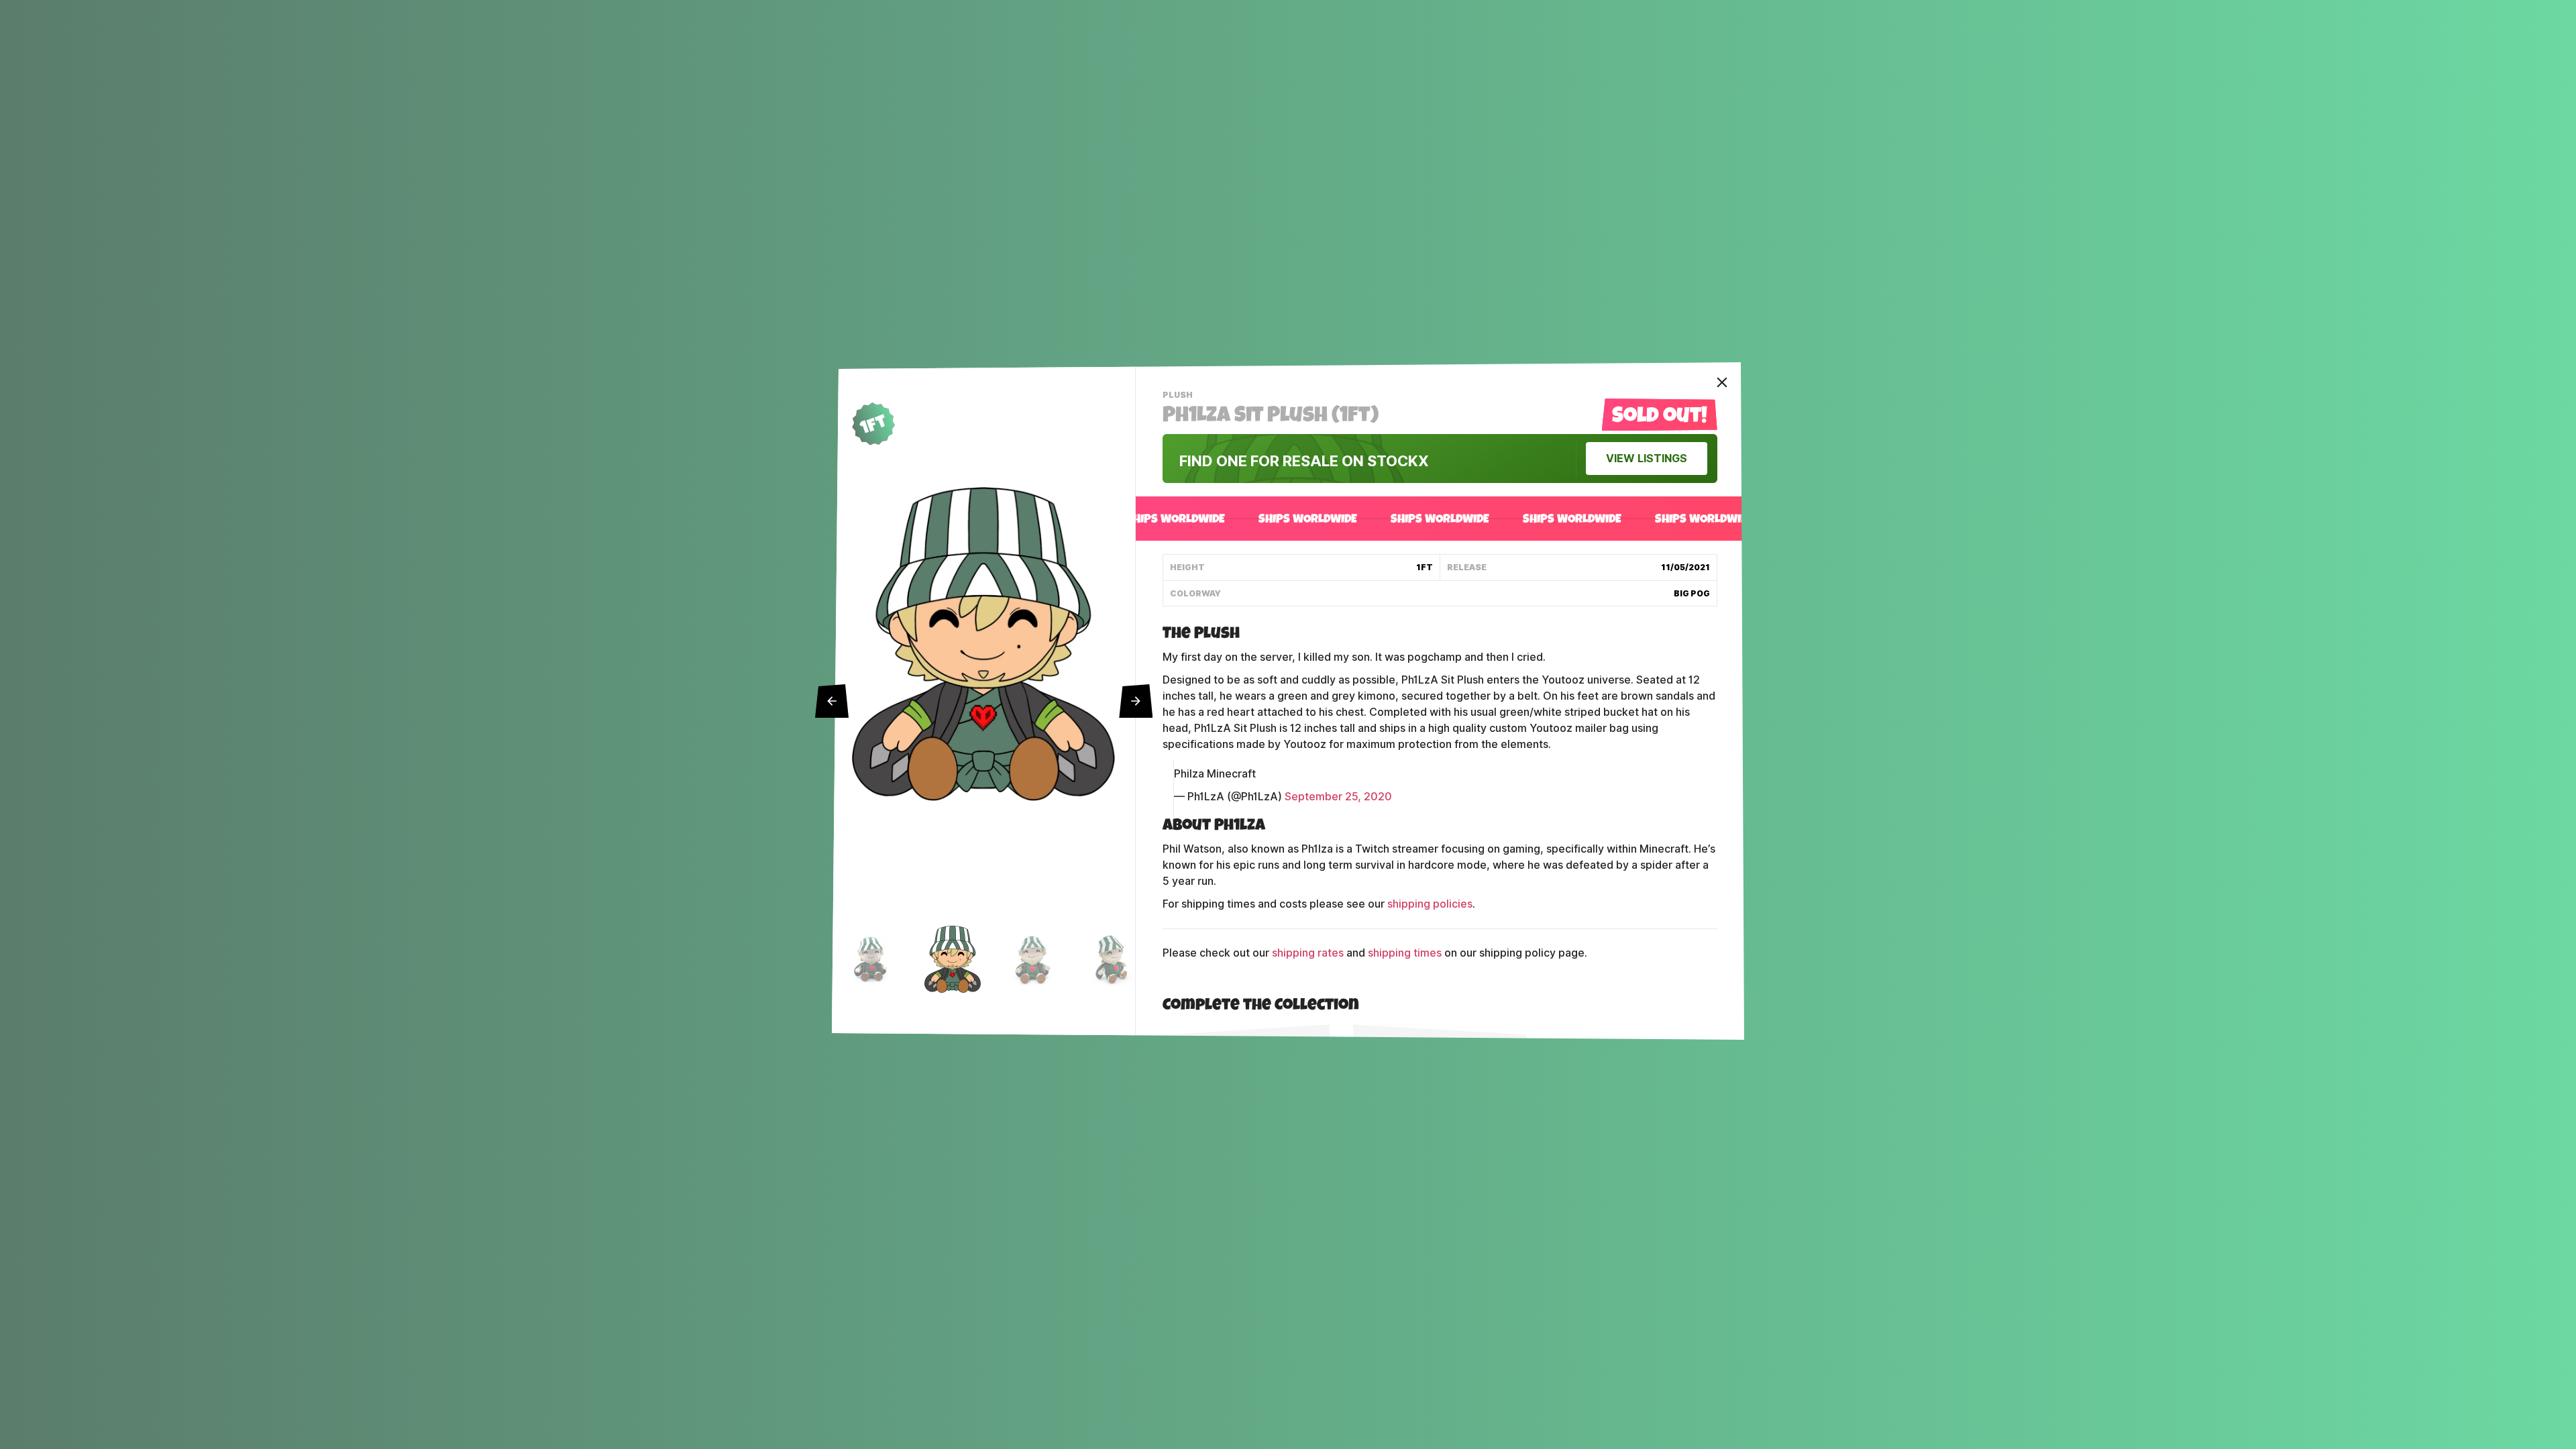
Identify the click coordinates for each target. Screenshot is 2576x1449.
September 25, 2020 (1338, 797)
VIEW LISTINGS (1647, 459)
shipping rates (1308, 953)
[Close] (1722, 382)
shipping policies (1430, 904)
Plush (1179, 396)
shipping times (1405, 953)
